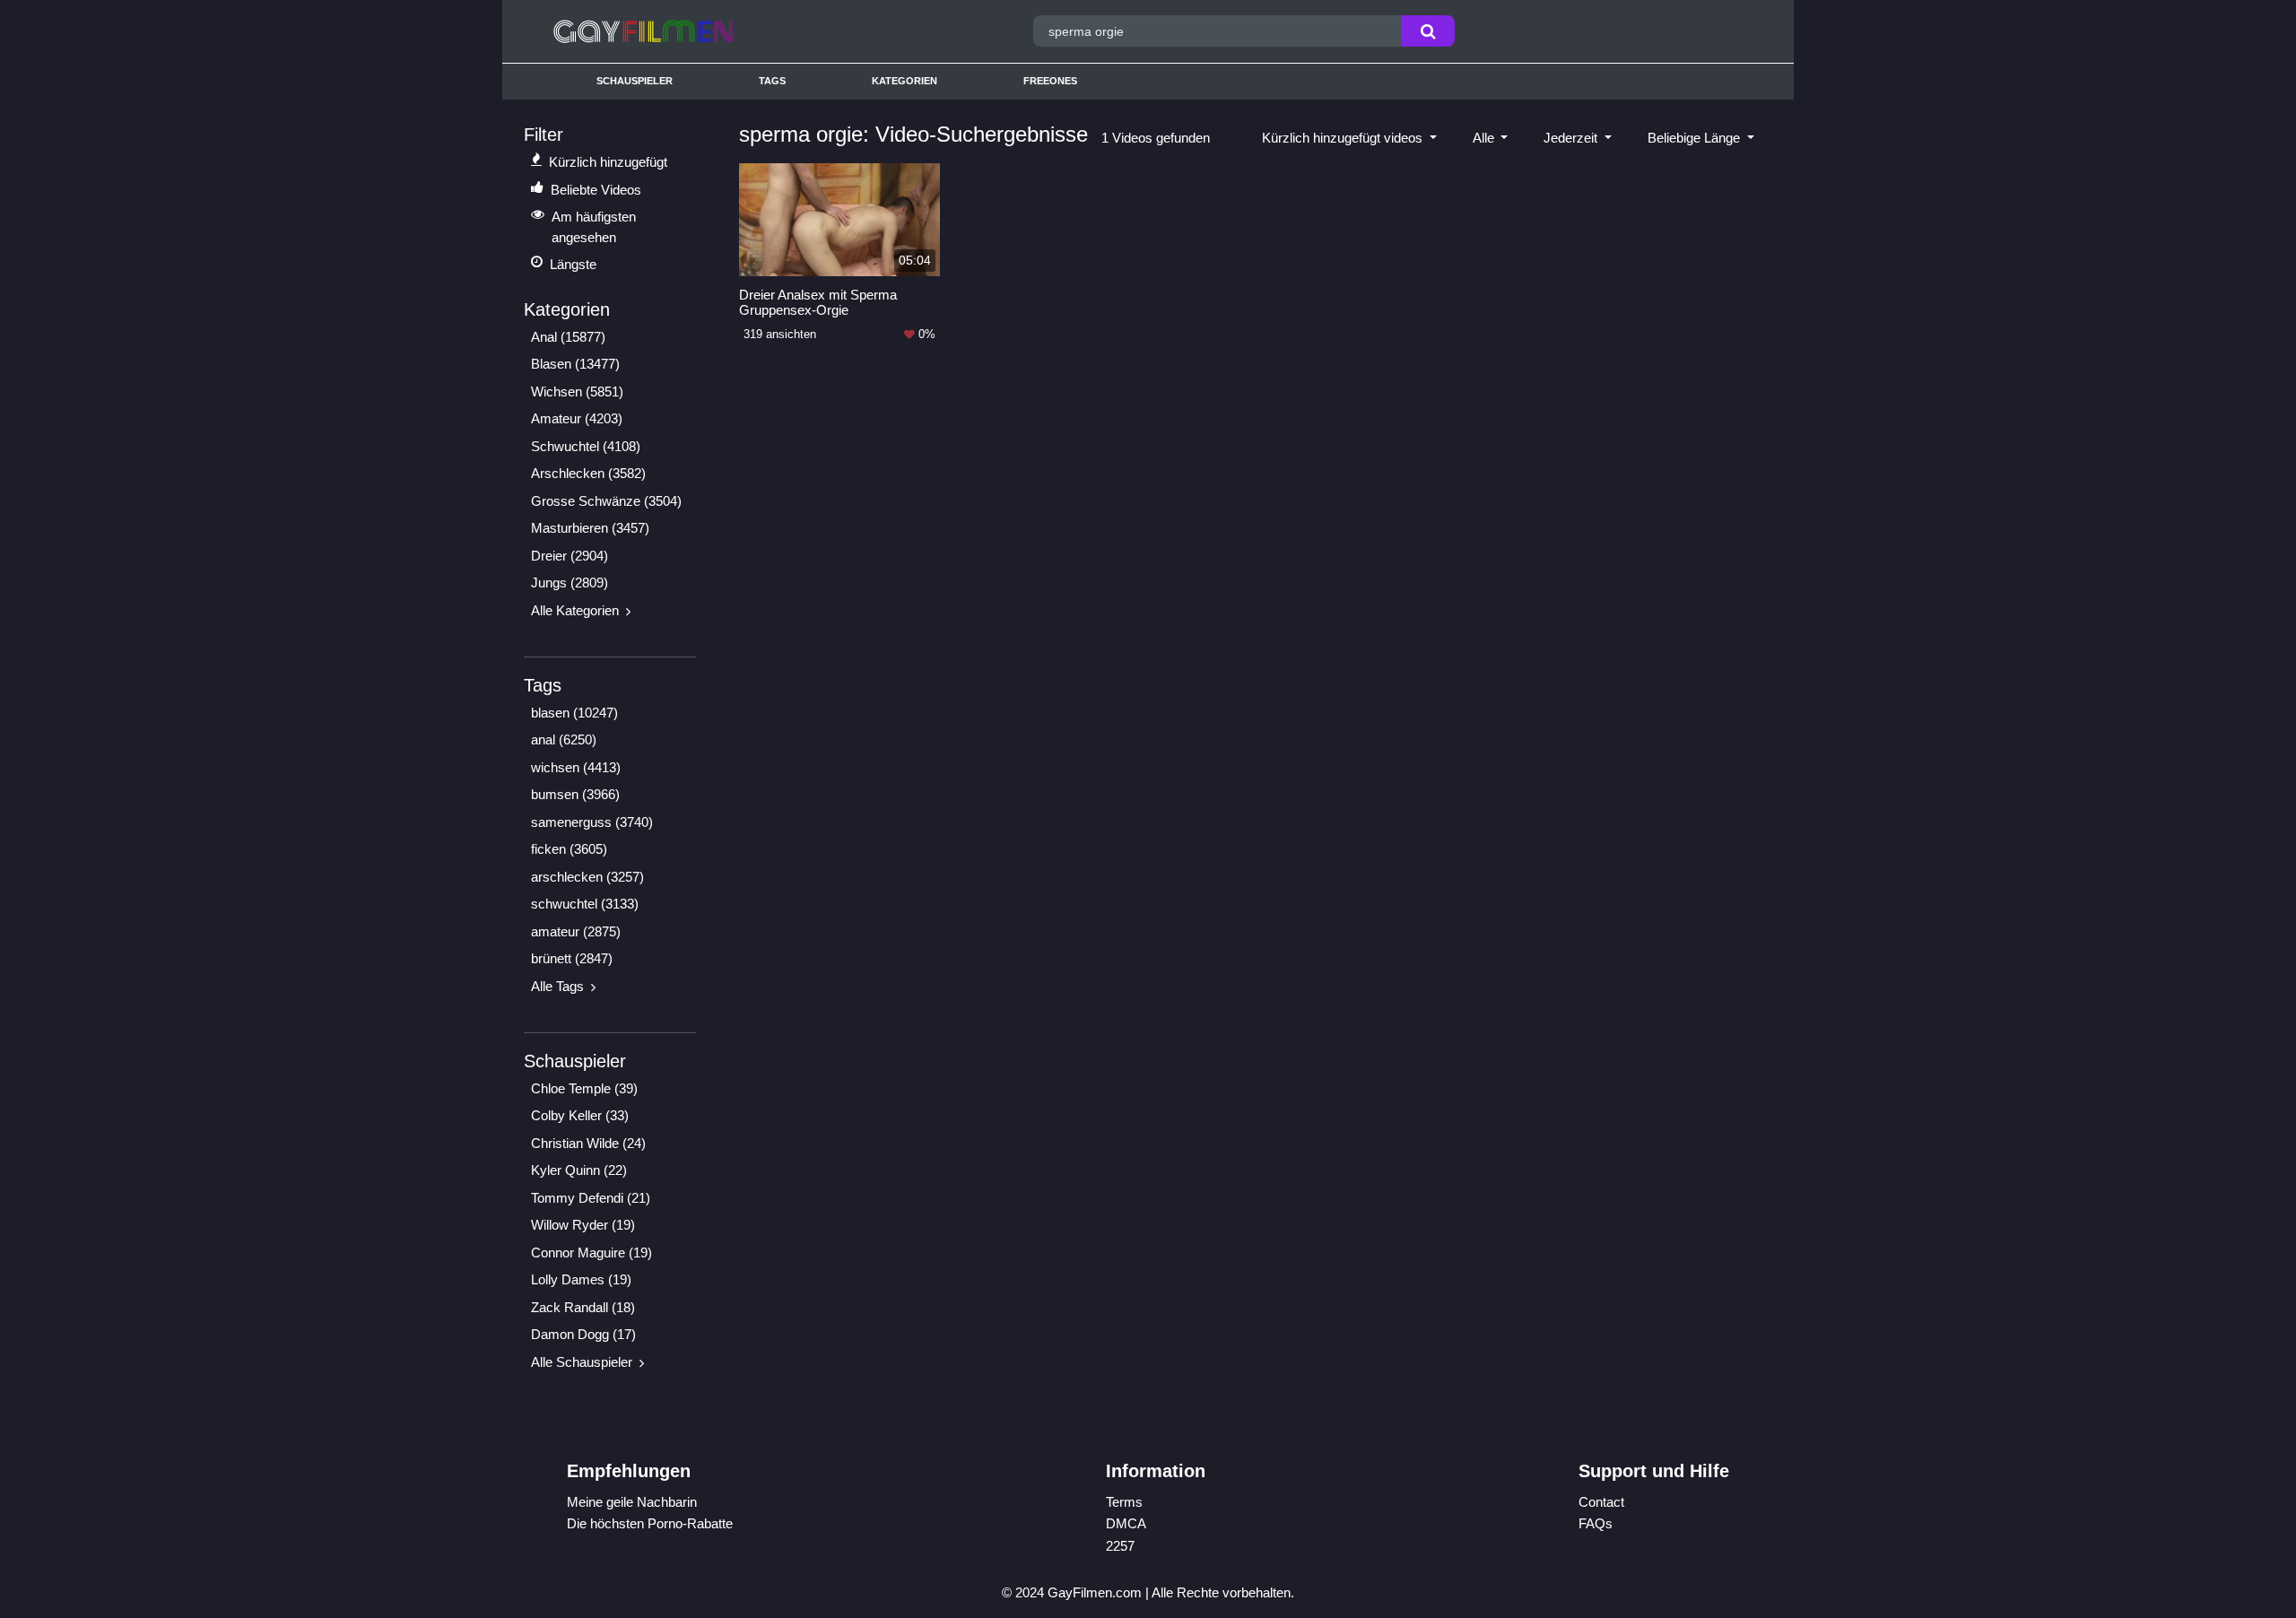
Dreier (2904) (570, 556)
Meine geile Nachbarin (632, 1502)
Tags (772, 81)
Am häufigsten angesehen (594, 227)
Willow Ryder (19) (583, 1225)
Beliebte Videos (596, 190)
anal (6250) (564, 739)
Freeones (1050, 81)
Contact (1601, 1502)
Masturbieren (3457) (590, 528)
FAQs (1596, 1523)
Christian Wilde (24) (588, 1143)
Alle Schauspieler (582, 1362)
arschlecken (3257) (587, 877)
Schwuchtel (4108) (586, 446)
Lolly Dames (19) (581, 1279)
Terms (1124, 1502)
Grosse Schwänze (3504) (606, 501)
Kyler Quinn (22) (579, 1170)
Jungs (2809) (570, 583)
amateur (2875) (576, 931)
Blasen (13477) (575, 364)
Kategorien (904, 81)
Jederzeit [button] (1572, 138)
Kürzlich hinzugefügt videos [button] (1344, 138)
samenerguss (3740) (592, 822)
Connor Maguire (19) (591, 1253)
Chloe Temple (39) (584, 1088)
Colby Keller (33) (580, 1115)
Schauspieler (635, 81)
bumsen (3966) (575, 794)
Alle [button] (1485, 138)
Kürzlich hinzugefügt (608, 162)
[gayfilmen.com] (702, 31)
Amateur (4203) (577, 418)
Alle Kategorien (575, 610)
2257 (1120, 1546)
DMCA (1126, 1523)
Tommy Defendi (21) (591, 1198)
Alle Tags (557, 986)
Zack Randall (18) (583, 1307)
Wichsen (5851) (577, 391)
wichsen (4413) (576, 767)
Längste (573, 264)
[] (1428, 31)
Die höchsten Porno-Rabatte (650, 1523)
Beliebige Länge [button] (1696, 138)
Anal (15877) (568, 337)
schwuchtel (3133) (585, 904)
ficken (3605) (569, 849)
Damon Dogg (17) (583, 1334)
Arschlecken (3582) (588, 473)
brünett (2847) (572, 958)
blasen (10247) (574, 713)
